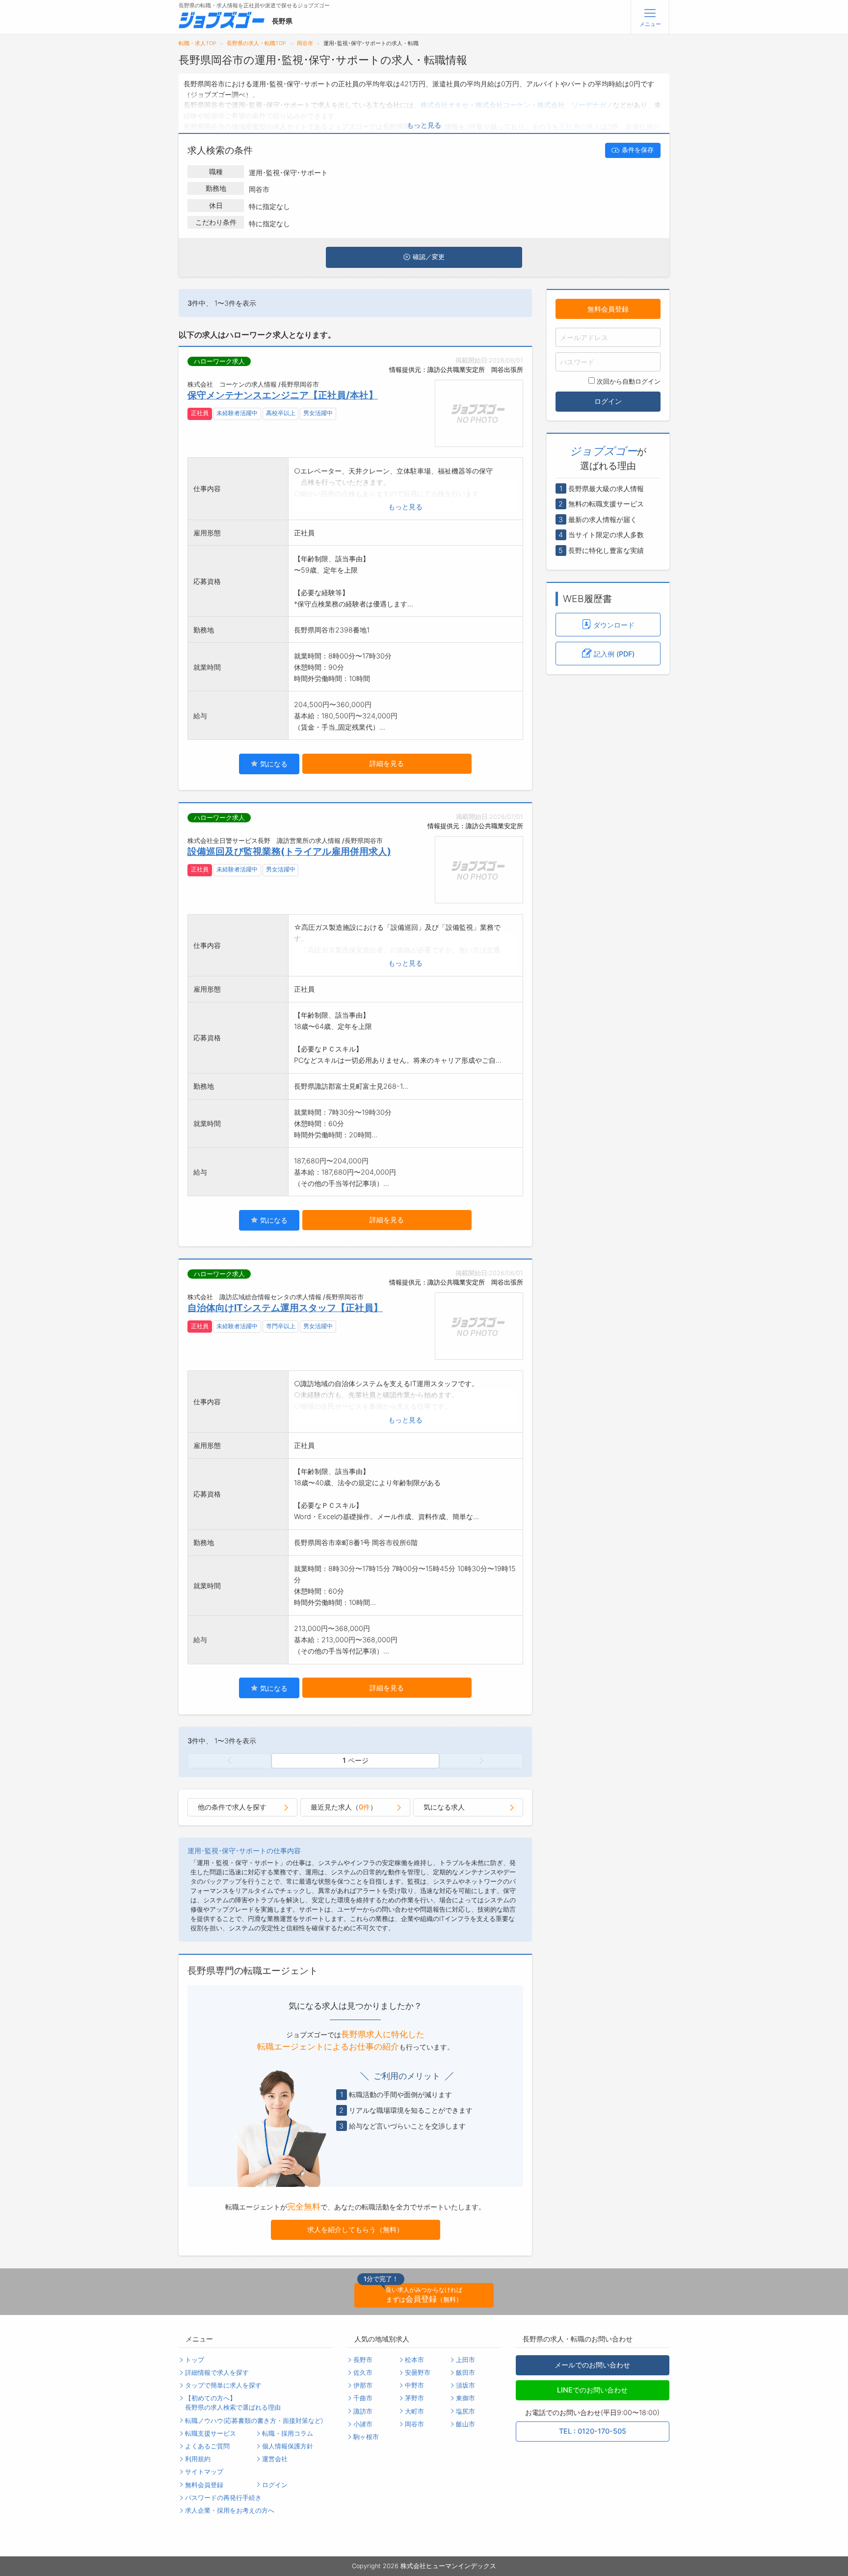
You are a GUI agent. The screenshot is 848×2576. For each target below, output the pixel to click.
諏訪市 (363, 2411)
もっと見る (424, 125)
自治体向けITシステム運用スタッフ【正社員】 (285, 1308)
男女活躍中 (318, 413)
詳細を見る (387, 763)
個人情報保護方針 (288, 2446)
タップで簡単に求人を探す (223, 2385)
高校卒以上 (281, 413)
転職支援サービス (211, 2433)
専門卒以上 (281, 1326)
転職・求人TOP (198, 43)
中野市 (414, 2385)
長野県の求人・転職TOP (256, 43)
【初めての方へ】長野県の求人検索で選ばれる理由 (233, 2403)
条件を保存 (638, 150)
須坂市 (465, 2385)
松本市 (414, 2360)
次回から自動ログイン (629, 381)
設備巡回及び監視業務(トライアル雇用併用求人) (289, 851)
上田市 (465, 2360)
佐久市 (363, 2373)
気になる (273, 764)
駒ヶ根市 (366, 2437)
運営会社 (275, 2459)
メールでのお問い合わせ (592, 2365)
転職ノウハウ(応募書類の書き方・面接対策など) (254, 2421)
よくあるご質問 (207, 2446)
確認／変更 (429, 257)
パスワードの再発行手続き (223, 2498)
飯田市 (465, 2373)
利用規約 (198, 2459)
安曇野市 (418, 2373)
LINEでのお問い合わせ (592, 2390)
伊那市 (363, 2385)
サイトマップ (204, 2472)
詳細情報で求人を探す (217, 2373)
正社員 (200, 413)
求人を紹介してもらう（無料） (355, 2229)
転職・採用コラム (288, 2433)
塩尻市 (465, 2411)
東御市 (465, 2398)
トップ (195, 2360)
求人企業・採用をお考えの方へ (230, 2510)
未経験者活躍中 (237, 413)
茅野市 (414, 2398)
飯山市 (465, 2424)
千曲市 (363, 2398)
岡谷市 (305, 43)
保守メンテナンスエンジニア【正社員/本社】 (283, 395)
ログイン (608, 401)
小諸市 (363, 2424)
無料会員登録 (608, 308)
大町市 (414, 2411)
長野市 (363, 2360)
